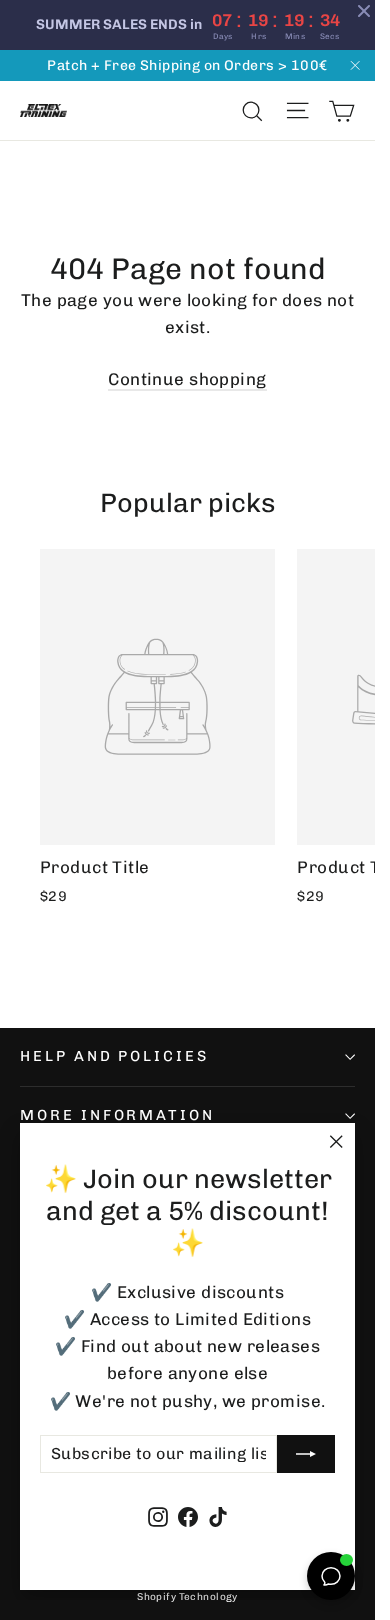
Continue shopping (187, 379)
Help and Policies (114, 1056)
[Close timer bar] (364, 11)
